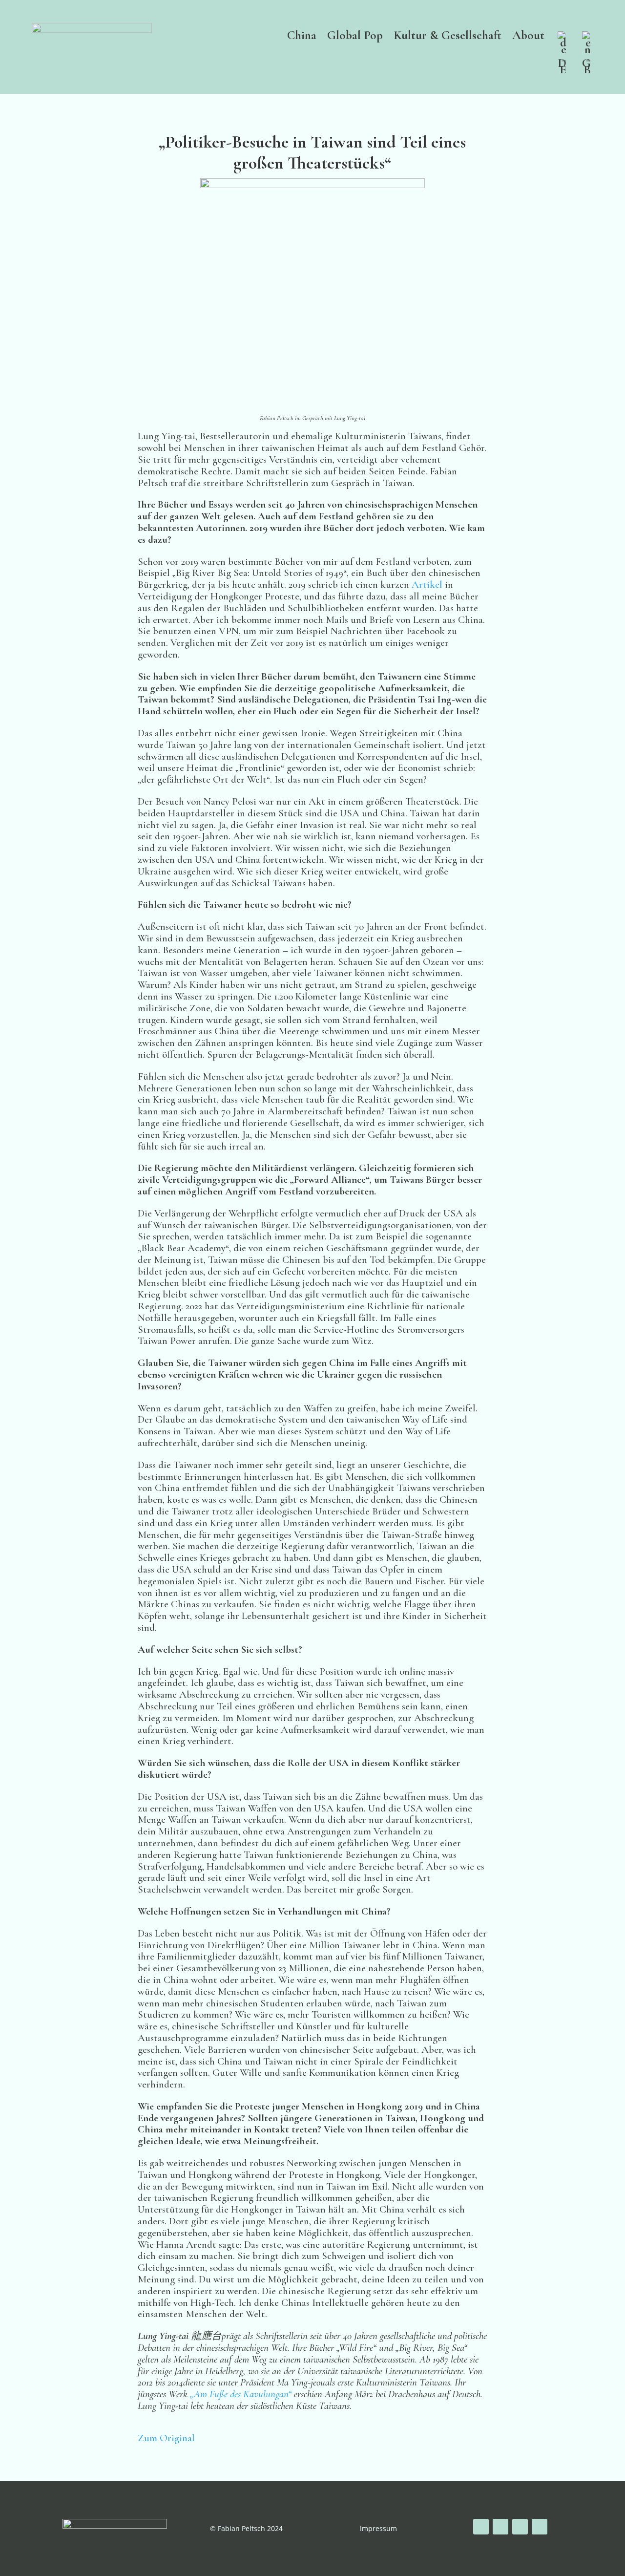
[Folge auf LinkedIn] (540, 2527)
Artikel (428, 585)
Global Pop (355, 37)
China (302, 37)
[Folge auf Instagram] (520, 2527)
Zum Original (166, 2438)
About (528, 37)
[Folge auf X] (500, 2527)
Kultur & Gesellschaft (448, 37)
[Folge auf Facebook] (481, 2527)
